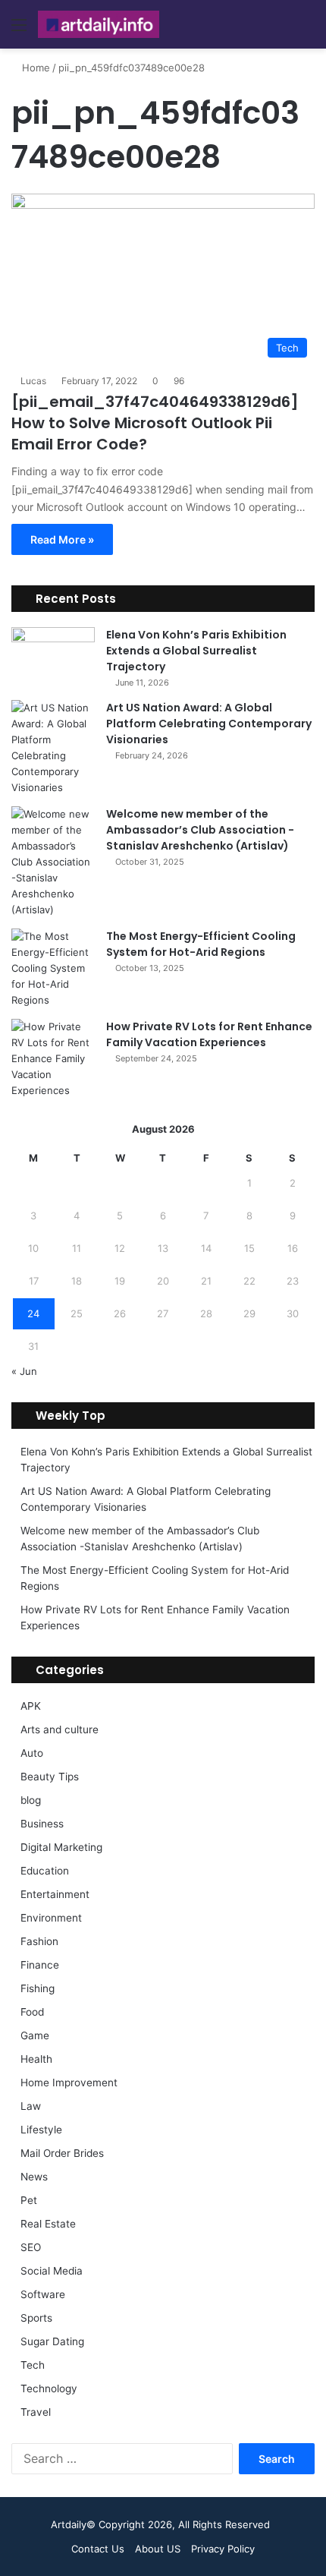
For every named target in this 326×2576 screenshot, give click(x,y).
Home (34, 68)
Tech (33, 2365)
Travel (36, 2412)
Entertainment (55, 1894)
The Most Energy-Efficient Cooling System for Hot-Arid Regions (201, 944)
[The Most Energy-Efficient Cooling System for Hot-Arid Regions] (53, 968)
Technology (49, 2388)
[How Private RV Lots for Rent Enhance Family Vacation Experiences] (53, 1059)
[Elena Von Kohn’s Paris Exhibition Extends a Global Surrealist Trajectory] (53, 656)
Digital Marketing (61, 1847)
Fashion (39, 1941)
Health (36, 2059)
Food (32, 2012)
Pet (29, 2200)
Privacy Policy (223, 2549)
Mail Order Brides (62, 2153)
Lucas (33, 381)
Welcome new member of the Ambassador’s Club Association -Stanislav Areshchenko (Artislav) (200, 830)
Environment (51, 1918)
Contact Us (98, 2549)
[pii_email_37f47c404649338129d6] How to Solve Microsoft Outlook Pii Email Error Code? (155, 423)
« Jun (24, 1371)
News (34, 2177)
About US (158, 2549)
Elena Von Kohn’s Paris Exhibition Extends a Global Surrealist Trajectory (196, 651)
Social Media (52, 2271)
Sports (36, 2318)
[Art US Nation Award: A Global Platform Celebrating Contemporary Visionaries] (53, 748)
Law (31, 2106)
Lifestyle (41, 2130)
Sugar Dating (52, 2341)
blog (31, 1800)
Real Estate (48, 2224)
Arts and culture (60, 1729)
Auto (32, 1753)
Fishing (38, 1988)
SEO (31, 2247)
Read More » (62, 539)
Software (43, 2294)
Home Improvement (69, 2083)
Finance (40, 1965)
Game (35, 2035)
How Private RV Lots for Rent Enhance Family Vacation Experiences (209, 1034)
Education (45, 1871)
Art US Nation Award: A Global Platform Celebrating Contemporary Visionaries (209, 724)
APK (31, 1706)
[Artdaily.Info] (99, 24)
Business (42, 1824)
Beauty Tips (50, 1777)
